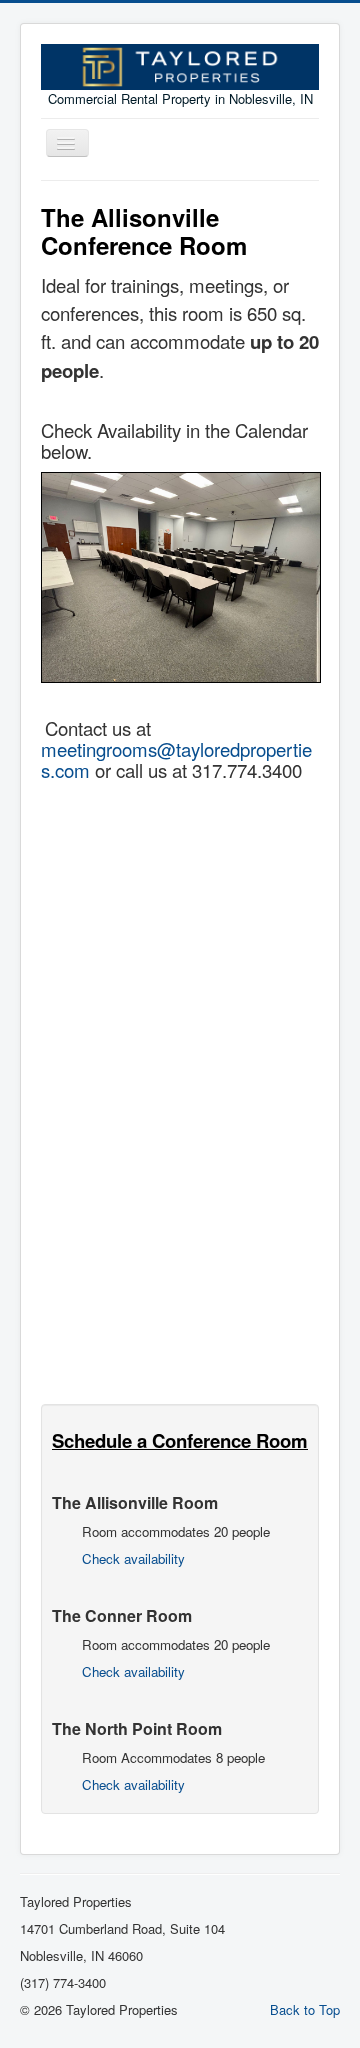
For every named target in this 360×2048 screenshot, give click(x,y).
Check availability (133, 1558)
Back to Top (305, 2009)
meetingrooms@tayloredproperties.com (176, 759)
